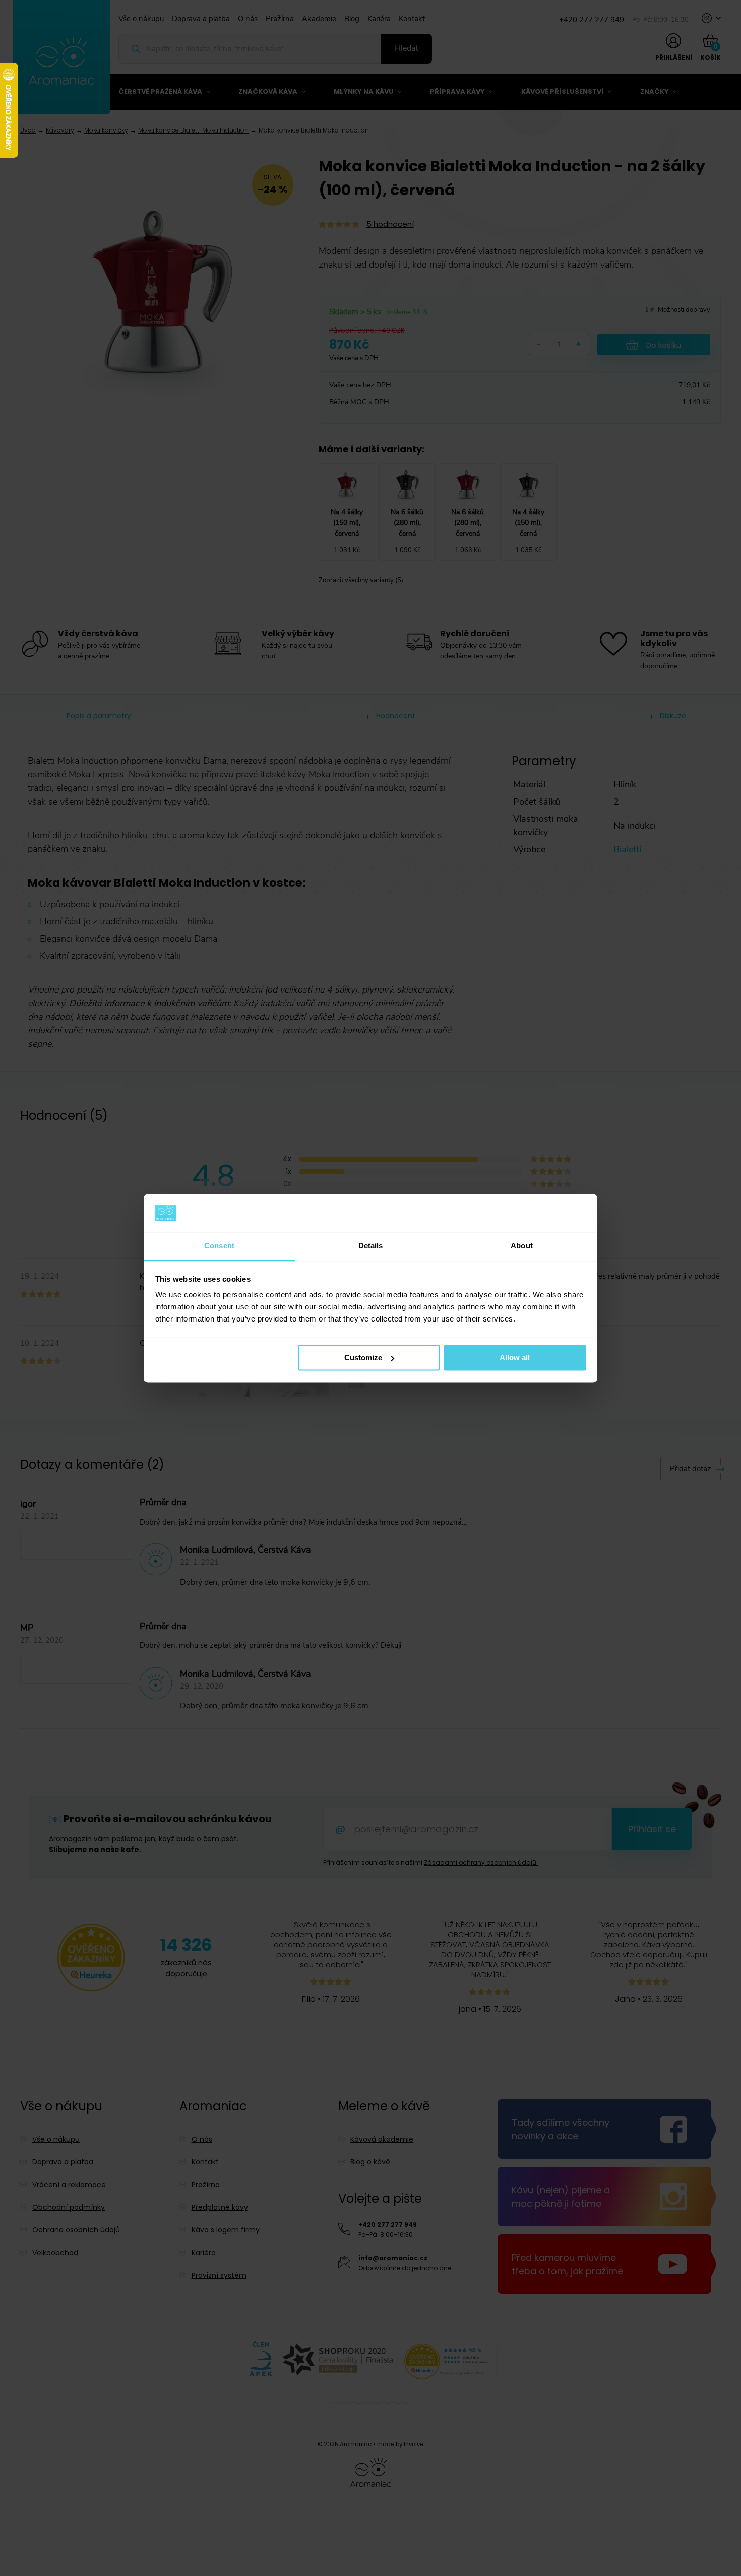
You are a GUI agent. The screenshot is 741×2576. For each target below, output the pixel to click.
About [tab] (522, 1246)
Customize (363, 1358)
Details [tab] (371, 1246)
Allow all (515, 1358)
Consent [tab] (219, 1246)
